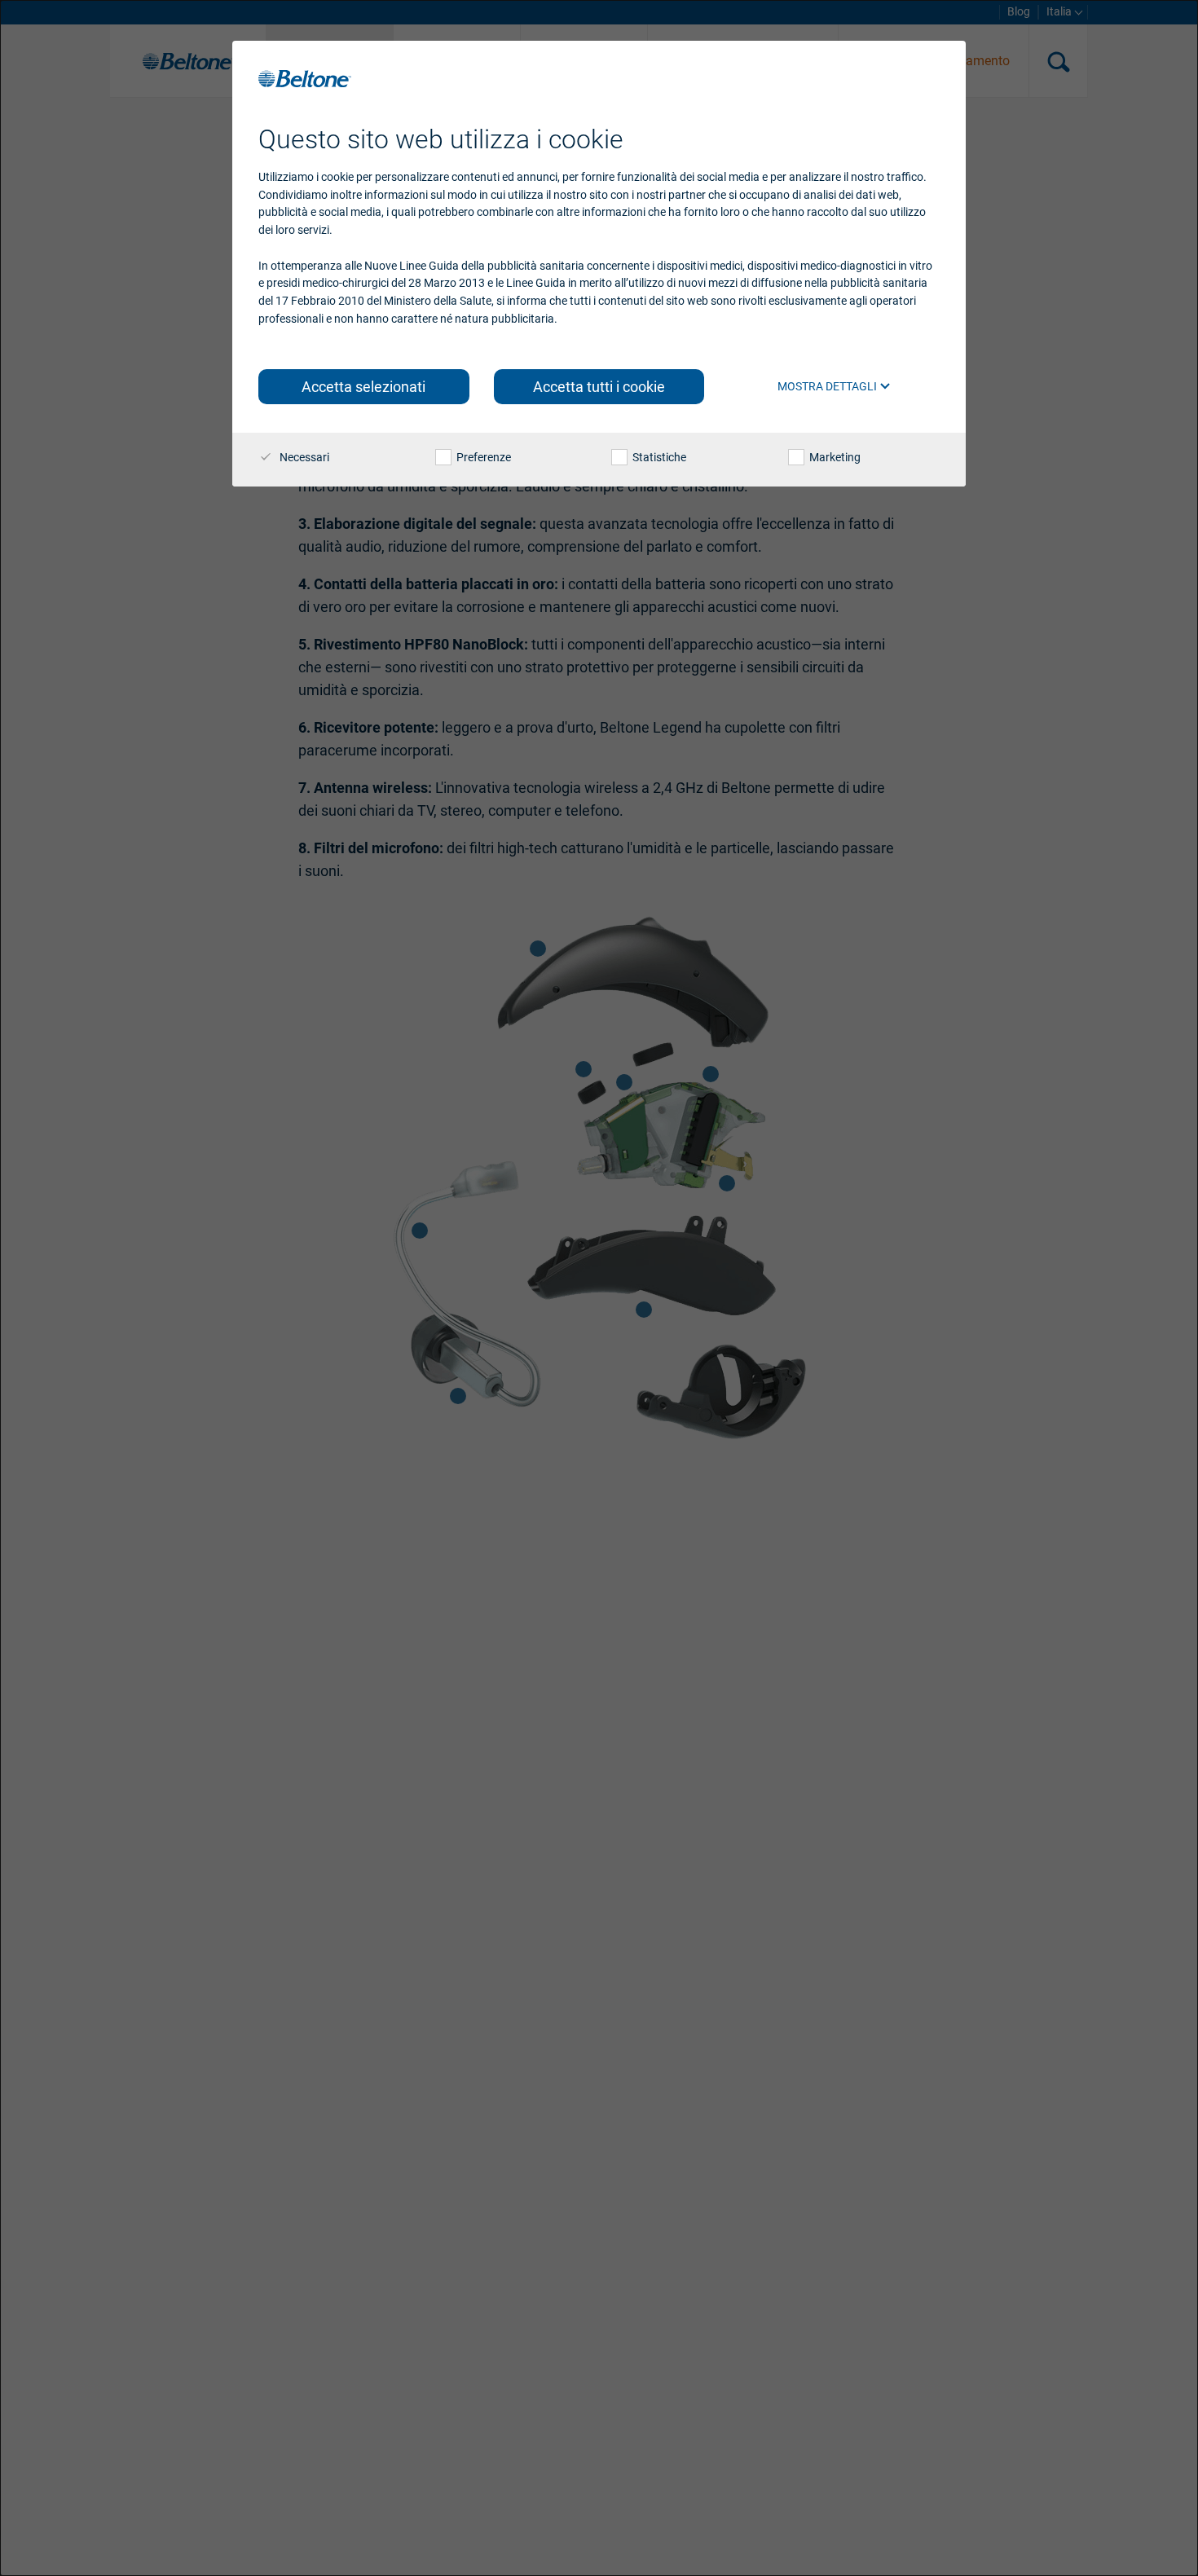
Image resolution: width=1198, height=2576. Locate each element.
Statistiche (658, 457)
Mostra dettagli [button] (828, 386)
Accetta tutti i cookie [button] (599, 387)
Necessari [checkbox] (303, 457)
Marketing (834, 457)
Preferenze (482, 457)
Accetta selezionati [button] (363, 387)
